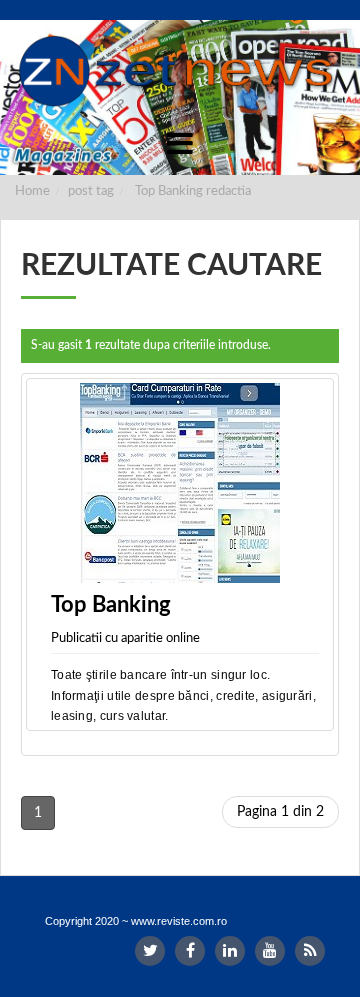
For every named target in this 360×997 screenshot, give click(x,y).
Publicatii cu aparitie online (125, 638)
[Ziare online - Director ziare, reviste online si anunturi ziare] (180, 71)
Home (32, 191)
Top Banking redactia (193, 191)
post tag (91, 191)
